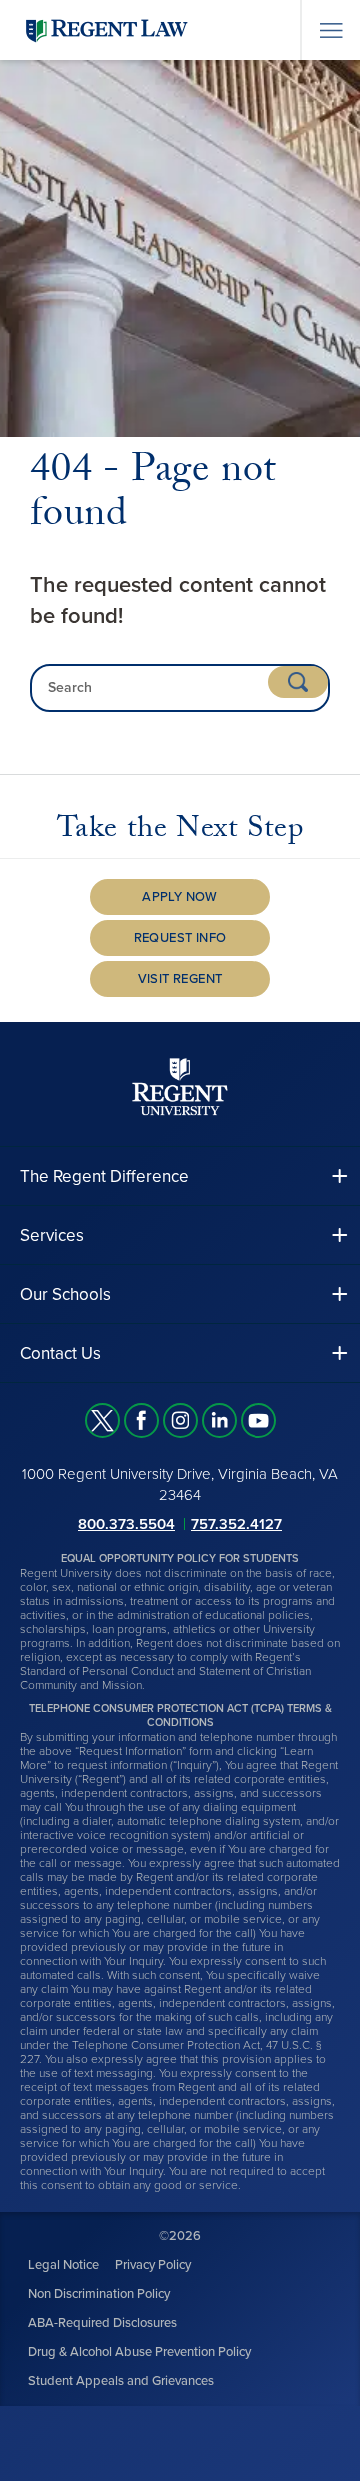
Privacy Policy (153, 2265)
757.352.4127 (236, 1524)
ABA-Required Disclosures (102, 2323)
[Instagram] (180, 1420)
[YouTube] (258, 1420)
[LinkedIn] (219, 1420)
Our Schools (65, 1294)
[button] (180, 1176)
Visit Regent (180, 979)
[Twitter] (102, 1420)
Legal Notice (63, 2265)
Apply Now (180, 897)
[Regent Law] (145, 29)
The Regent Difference (104, 1176)
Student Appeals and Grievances (121, 2381)
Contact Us (60, 1353)
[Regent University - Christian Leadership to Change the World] (180, 1086)
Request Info (180, 938)
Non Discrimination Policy (99, 2294)
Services (52, 1235)
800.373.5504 (126, 1524)
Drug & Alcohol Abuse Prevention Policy (139, 2352)
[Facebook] (141, 1420)
